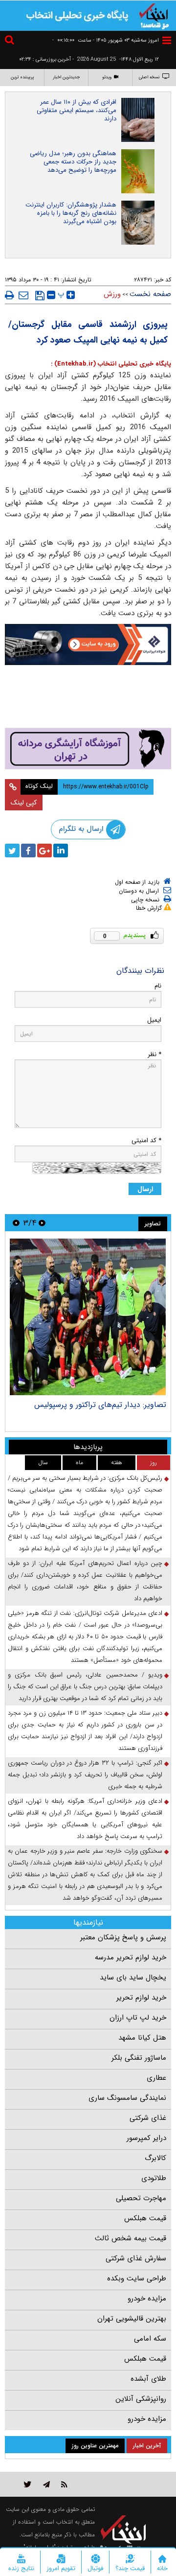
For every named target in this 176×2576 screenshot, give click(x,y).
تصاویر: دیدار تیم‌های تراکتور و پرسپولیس (100, 1405)
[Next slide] (16, 1223)
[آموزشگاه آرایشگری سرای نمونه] (88, 748)
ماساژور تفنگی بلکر (139, 2058)
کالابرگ (155, 2158)
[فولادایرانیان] (88, 644)
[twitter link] (28, 2484)
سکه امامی (150, 2339)
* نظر (154, 1054)
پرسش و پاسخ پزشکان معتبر (123, 1937)
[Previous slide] (42, 1223)
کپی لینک (24, 803)
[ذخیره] (40, 296)
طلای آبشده (148, 2379)
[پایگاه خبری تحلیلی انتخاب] (154, 15)
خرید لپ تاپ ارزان (138, 2018)
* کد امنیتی (146, 1140)
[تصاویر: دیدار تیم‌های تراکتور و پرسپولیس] (88, 1317)
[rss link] (64, 2484)
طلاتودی (154, 2178)
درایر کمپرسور (146, 2138)
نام (158, 986)
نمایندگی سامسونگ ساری (127, 2098)
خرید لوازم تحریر (141, 1998)
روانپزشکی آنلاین (141, 2399)
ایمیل (154, 1020)
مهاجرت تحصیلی (141, 2198)
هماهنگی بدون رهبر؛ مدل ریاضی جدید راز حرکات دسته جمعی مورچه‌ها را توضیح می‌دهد (73, 162)
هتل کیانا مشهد (142, 2038)
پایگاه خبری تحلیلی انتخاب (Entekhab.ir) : (111, 364)
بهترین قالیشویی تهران (132, 2319)
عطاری (156, 2078)
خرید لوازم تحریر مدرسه (131, 1957)
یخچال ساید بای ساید (133, 1978)
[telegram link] (46, 2484)
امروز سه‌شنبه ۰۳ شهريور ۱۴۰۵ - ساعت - (106, 40)
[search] (11, 41)
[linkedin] (61, 851)
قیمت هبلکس (145, 2218)
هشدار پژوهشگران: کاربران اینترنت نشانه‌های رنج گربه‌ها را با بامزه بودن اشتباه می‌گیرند (71, 213)
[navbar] (167, 40)
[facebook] (28, 851)
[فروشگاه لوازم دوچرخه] (88, 698)
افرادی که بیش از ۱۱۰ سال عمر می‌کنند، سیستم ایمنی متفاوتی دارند (77, 110)
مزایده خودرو (147, 2299)
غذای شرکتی (148, 2118)
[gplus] (44, 851)
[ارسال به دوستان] (23, 295)
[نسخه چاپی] (10, 295)
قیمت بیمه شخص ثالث (131, 2238)
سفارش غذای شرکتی (136, 2258)
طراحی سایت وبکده (137, 2278)
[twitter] (12, 851)
